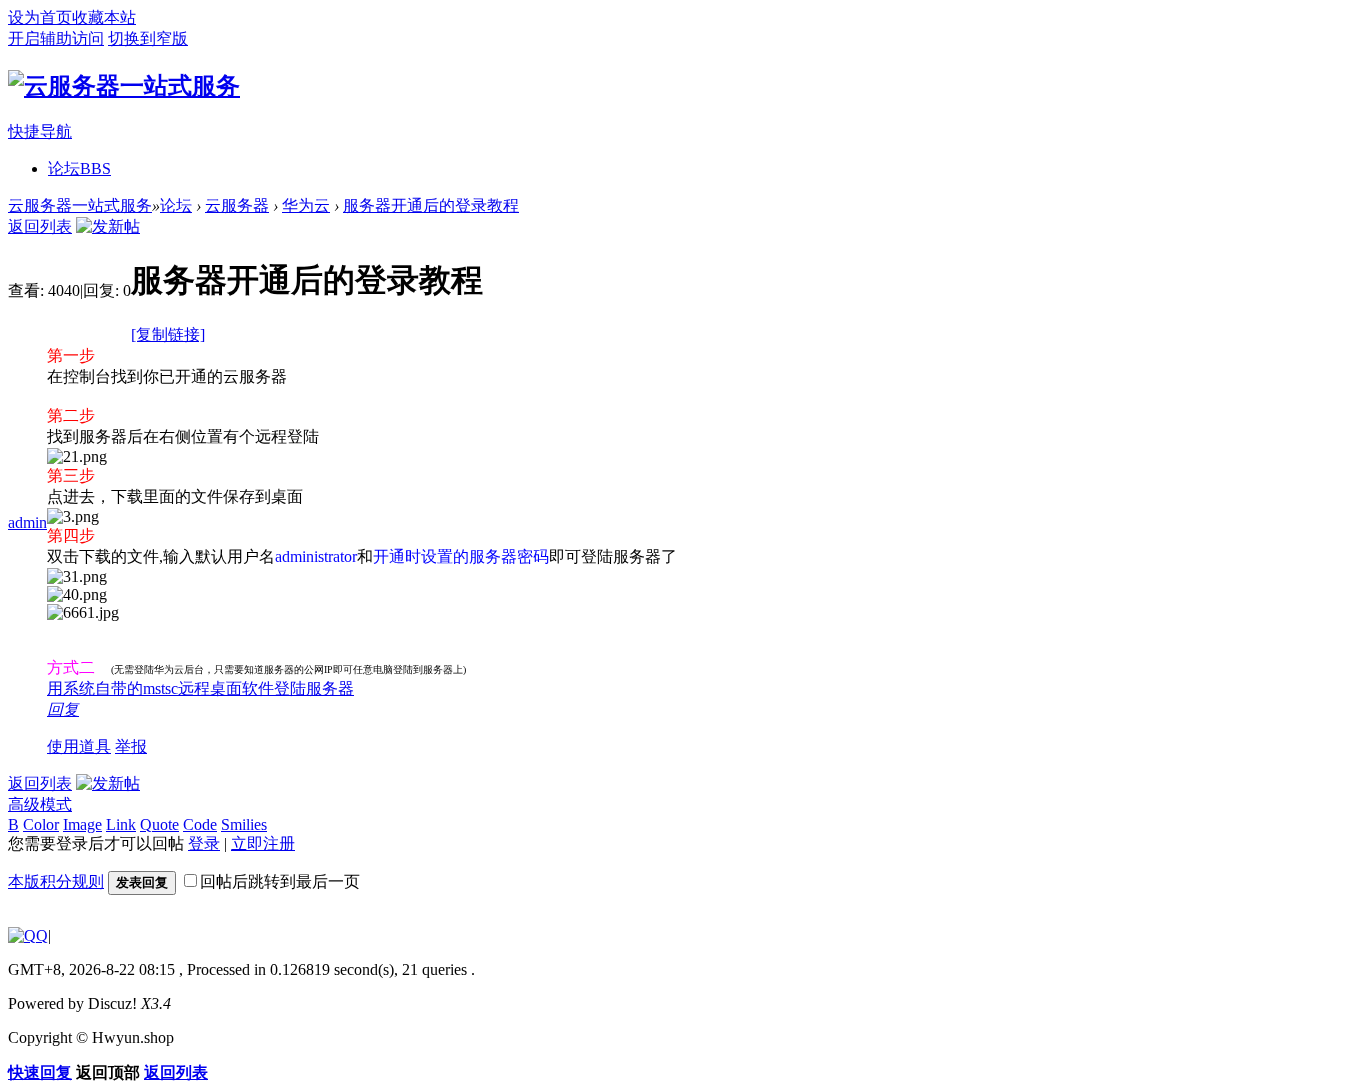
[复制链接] (168, 334)
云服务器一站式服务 (80, 205)
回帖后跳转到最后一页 (280, 881)
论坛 (79, 168)
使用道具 (79, 746)
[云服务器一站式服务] (124, 86)
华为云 (306, 205)
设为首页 (40, 17)
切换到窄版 (148, 38)
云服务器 (237, 205)
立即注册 (263, 843)
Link (121, 824)
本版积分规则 (56, 881)
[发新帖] (108, 226)
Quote (159, 824)
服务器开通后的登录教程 (431, 205)
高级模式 (40, 804)
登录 (204, 843)
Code (200, 824)
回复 (63, 709)
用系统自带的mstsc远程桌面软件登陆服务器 (200, 688)
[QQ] (28, 935)
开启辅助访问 (56, 38)
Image (82, 824)
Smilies (244, 824)
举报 (131, 746)
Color (41, 824)
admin (27, 522)
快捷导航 (40, 131)
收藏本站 (104, 17)
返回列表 (40, 226)
